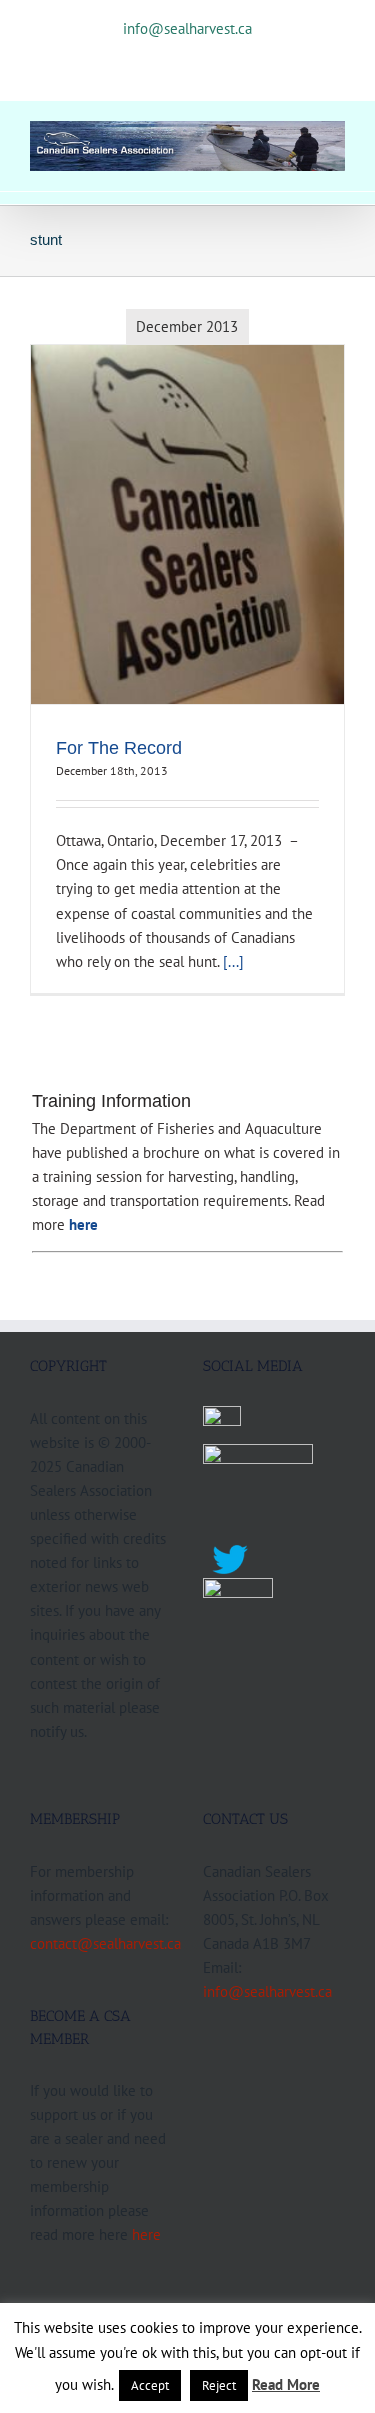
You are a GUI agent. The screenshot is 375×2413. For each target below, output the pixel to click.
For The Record (119, 748)
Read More (286, 2384)
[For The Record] (187, 525)
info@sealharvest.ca (187, 28)
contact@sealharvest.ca (105, 1943)
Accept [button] (150, 2385)
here (146, 2234)
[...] (233, 961)
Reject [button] (219, 2385)
